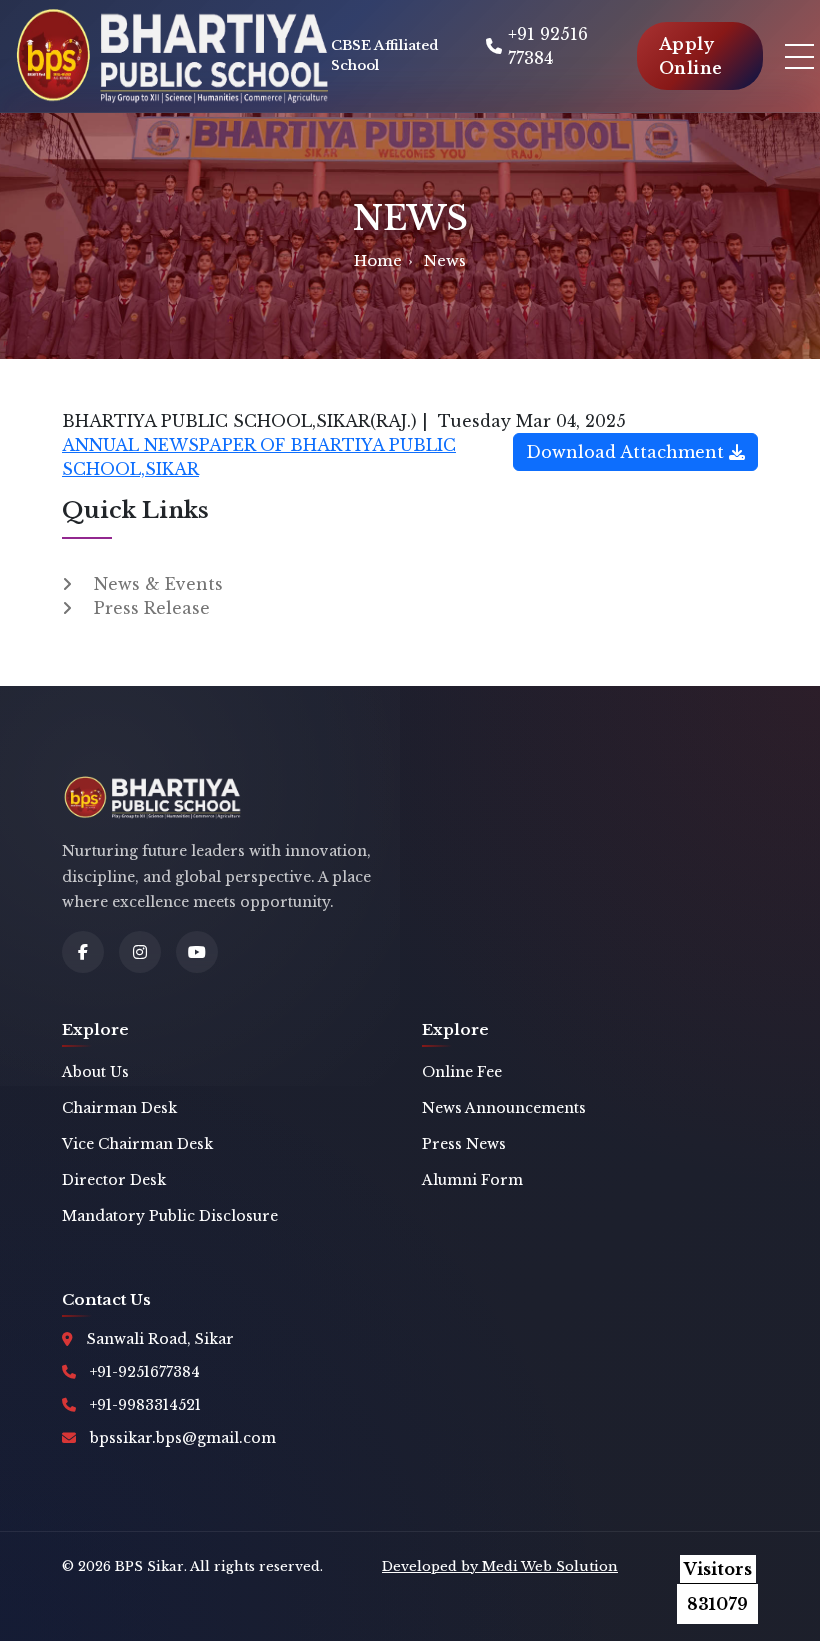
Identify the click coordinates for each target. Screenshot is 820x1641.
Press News (464, 1144)
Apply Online (691, 56)
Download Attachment (627, 452)
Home (378, 260)
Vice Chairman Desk (137, 1144)
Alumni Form (472, 1180)
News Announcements (504, 1108)
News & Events (158, 584)
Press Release (152, 608)
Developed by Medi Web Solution (500, 1566)
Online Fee (462, 1072)
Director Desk (114, 1180)
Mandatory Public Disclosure (170, 1216)
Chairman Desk (119, 1108)
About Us (95, 1072)
